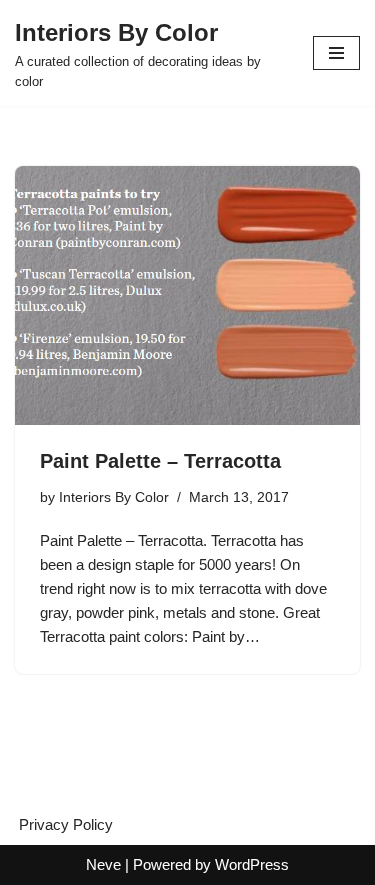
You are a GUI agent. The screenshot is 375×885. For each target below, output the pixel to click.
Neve (103, 864)
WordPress (252, 864)
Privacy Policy (66, 824)
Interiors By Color (114, 497)
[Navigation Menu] (336, 53)
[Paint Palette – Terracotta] (187, 295)
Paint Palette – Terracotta (160, 461)
